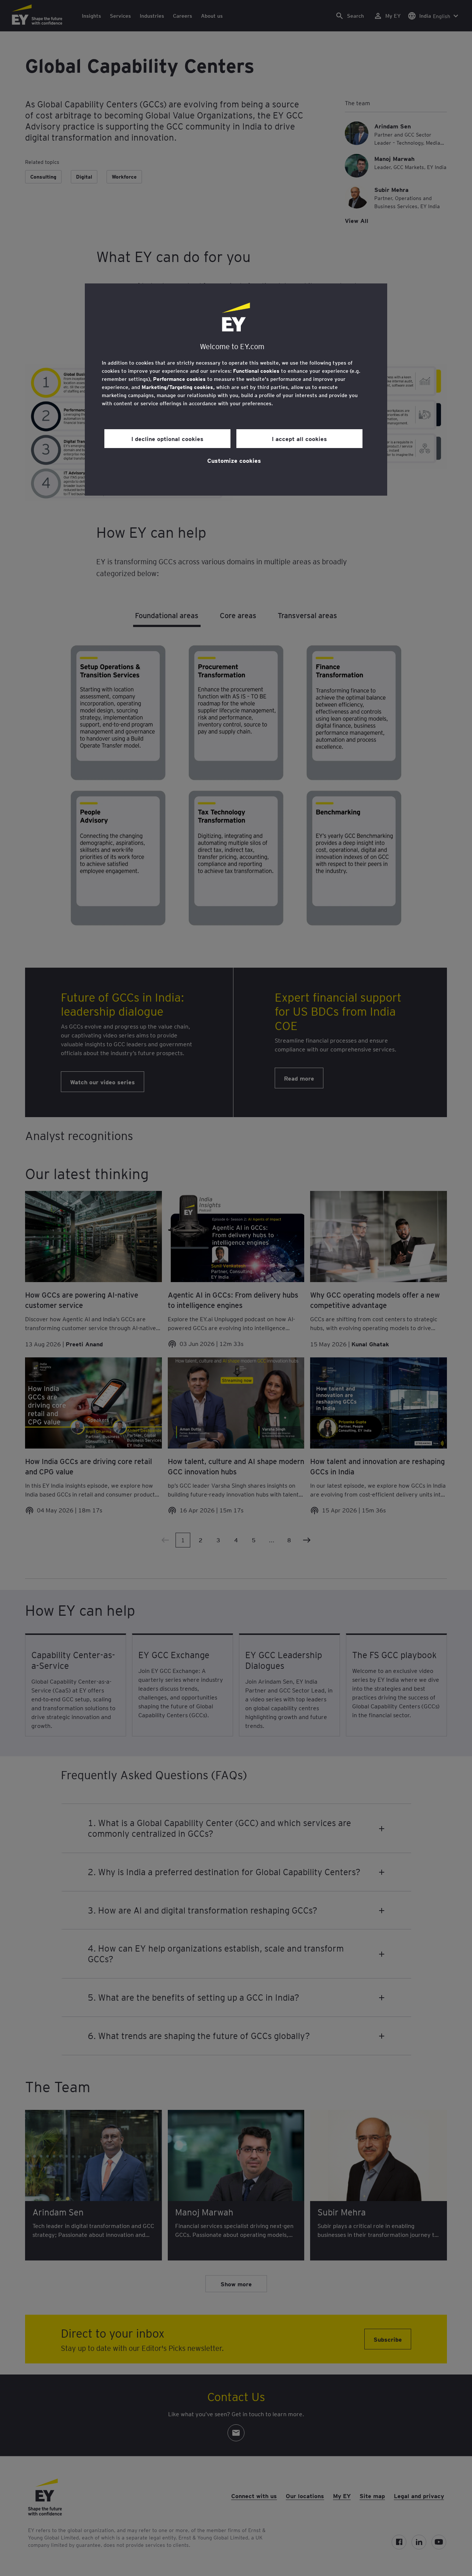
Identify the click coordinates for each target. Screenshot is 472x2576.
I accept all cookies (299, 438)
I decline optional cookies (167, 438)
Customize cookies (234, 460)
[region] (236, 390)
